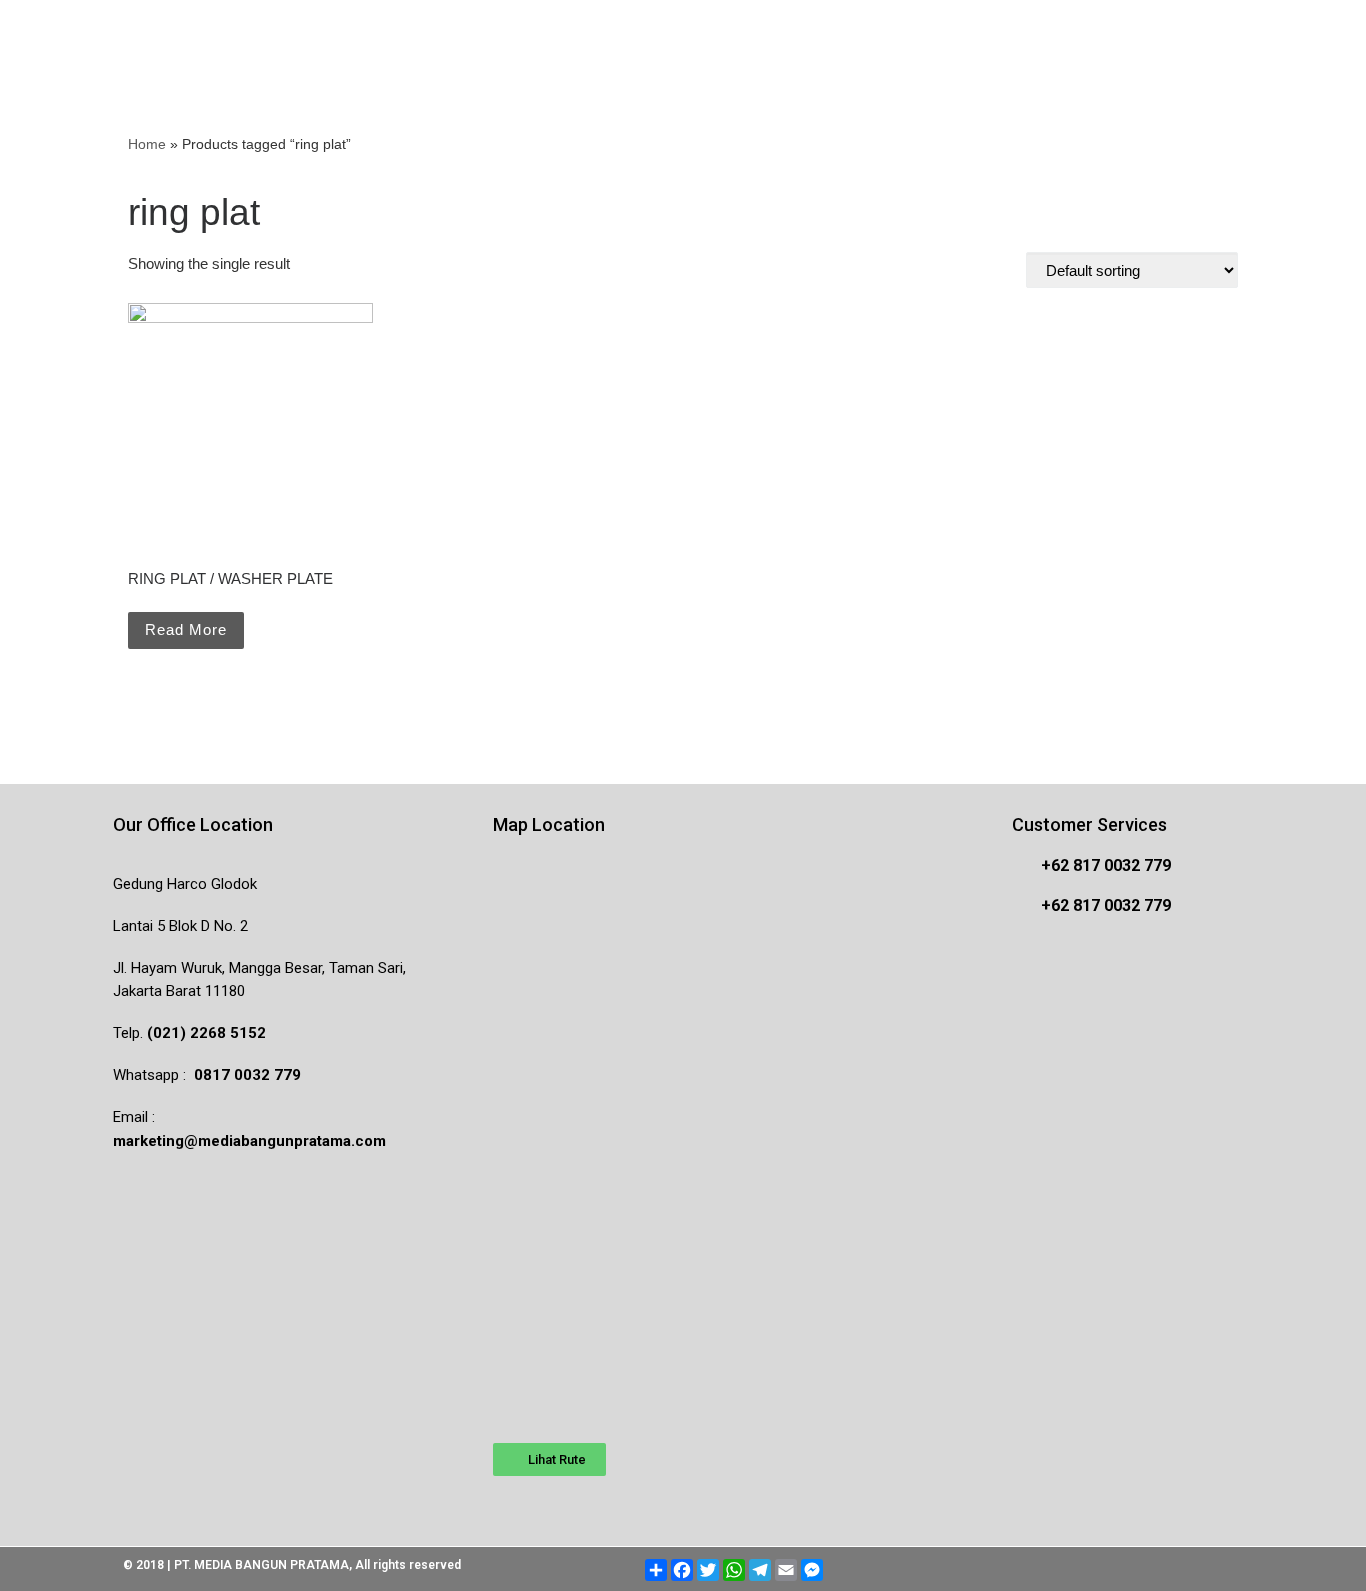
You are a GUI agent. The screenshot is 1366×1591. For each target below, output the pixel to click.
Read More (186, 629)
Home (147, 144)
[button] (549, 1459)
